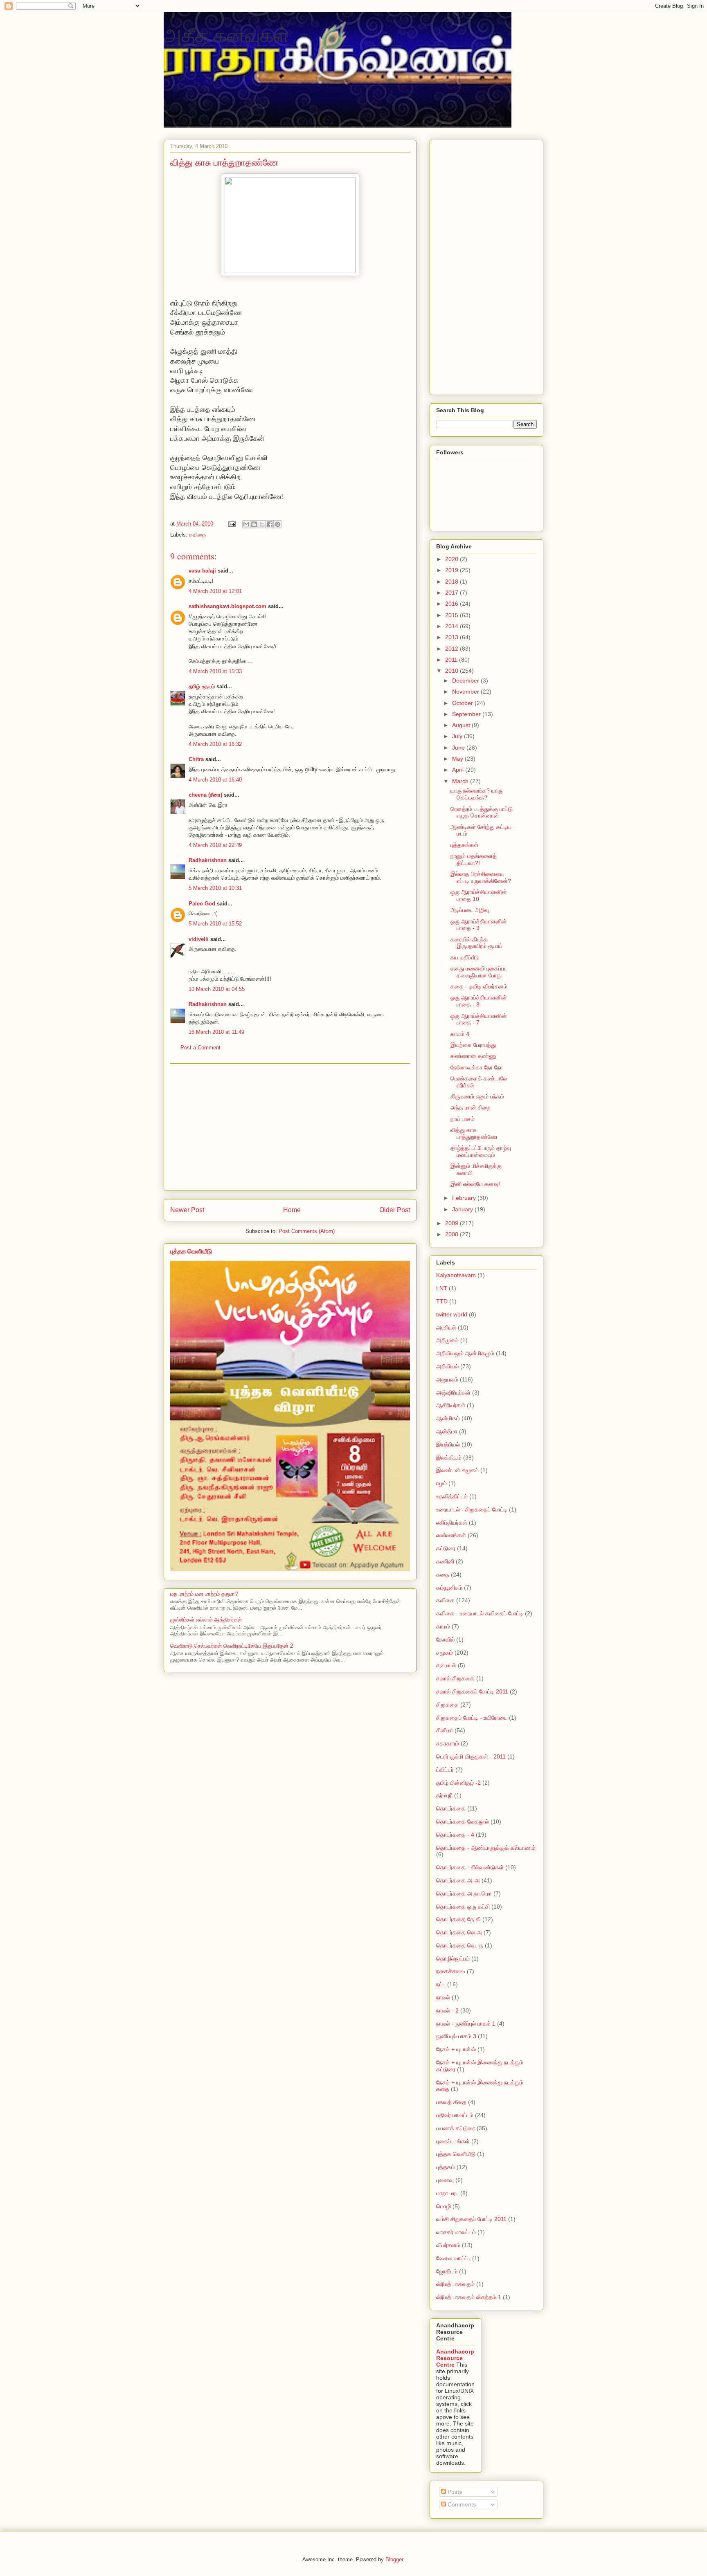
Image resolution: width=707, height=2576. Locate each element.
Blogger (394, 2559)
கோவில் (445, 1639)
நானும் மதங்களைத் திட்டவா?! (474, 859)
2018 (453, 582)
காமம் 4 (460, 1034)
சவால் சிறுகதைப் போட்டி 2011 (472, 1691)
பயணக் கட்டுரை (456, 2128)
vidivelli (199, 939)
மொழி (444, 2206)
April (459, 770)
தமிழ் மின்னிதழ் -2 (458, 1783)
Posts (454, 2492)
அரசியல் (446, 1327)
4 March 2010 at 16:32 (215, 744)
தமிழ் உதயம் (202, 686)
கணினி (445, 1561)
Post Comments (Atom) (307, 1231)
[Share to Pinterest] (277, 524)
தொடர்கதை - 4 (455, 1835)
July (458, 736)
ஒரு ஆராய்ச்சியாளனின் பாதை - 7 (479, 1019)
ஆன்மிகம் (448, 1418)
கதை (443, 1574)
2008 (453, 1234)
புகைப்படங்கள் (453, 2141)
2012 (453, 649)
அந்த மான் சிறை (471, 1107)
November (466, 692)
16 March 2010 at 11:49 (216, 1032)
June (459, 748)
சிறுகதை (447, 1705)
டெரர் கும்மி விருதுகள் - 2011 (471, 1756)
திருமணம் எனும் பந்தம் (477, 1096)
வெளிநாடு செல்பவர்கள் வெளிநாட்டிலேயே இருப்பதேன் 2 (232, 1646)
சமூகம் (445, 1653)
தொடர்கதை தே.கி (458, 1919)
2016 (453, 604)
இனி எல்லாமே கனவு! (475, 1184)
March (461, 781)
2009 (453, 1223)
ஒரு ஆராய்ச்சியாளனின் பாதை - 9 (479, 925)
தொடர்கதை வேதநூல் (463, 1821)
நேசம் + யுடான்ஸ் (456, 2049)
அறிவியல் (447, 1366)
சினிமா (445, 1730)
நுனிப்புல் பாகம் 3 (456, 2036)
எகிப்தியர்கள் (452, 1523)
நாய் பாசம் (463, 1119)
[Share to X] (262, 524)
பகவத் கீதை (451, 2102)
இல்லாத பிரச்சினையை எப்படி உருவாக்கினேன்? (481, 877)
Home (292, 1210)
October (463, 703)
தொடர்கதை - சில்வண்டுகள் (470, 1867)
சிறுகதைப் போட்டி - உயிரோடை (472, 1718)
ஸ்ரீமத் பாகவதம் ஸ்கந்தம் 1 (469, 2297)
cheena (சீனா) (205, 795)
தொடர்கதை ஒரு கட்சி (463, 1907)
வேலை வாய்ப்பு (453, 2258)
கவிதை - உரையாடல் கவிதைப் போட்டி (480, 1613)
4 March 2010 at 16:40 (215, 780)
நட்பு (441, 1984)
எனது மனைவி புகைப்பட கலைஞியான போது (479, 972)
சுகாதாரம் (448, 1743)
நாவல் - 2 (447, 2010)
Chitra (196, 759)
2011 (452, 660)
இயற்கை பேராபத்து (473, 1045)
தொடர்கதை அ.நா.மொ (464, 1893)
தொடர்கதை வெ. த (460, 1945)
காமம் (443, 1626)
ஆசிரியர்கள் (451, 1405)
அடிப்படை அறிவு (470, 910)
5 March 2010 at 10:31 (215, 888)
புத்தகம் (446, 2167)
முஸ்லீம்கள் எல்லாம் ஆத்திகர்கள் (206, 1620)
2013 (453, 637)
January (463, 1209)
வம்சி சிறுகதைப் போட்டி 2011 (471, 2219)
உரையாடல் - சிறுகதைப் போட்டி (472, 1509)
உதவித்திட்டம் (452, 1496)
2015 (453, 615)
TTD (442, 1301)
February (465, 1198)
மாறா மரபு (447, 2193)
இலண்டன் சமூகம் (457, 1470)
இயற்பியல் (448, 1444)
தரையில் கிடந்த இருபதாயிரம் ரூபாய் (476, 943)
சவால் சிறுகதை (455, 1678)
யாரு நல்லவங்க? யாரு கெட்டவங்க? (476, 794)
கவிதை (197, 535)
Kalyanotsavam (456, 1275)
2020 (453, 559)
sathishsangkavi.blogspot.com (227, 606)
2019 (453, 570)
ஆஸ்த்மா (447, 1431)
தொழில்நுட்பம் (453, 1958)
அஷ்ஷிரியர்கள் (453, 1392)
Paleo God (202, 904)
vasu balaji (202, 571)
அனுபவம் (447, 1379)
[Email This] (246, 524)
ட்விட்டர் (445, 1770)
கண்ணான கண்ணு (473, 1056)
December (466, 680)
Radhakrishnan (208, 860)
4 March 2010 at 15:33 (215, 671)
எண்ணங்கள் (451, 1535)
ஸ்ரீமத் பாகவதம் (455, 2284)
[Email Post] (231, 524)
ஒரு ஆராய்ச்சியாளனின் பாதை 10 (479, 895)
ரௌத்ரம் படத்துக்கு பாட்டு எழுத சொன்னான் (482, 812)
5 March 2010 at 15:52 (215, 924)
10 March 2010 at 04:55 (217, 989)
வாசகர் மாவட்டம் (456, 2232)
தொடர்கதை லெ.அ (459, 1932)
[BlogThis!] (254, 524)
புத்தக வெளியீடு (191, 1251)
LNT (442, 1288)
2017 (453, 593)
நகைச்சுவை (451, 1971)
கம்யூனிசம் (449, 1588)
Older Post (395, 1210)
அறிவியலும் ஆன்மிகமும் (465, 1353)
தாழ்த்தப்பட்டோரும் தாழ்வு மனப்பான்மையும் (481, 1151)
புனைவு (445, 2180)
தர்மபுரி (444, 1795)
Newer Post (187, 1210)
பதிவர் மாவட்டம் (455, 2115)
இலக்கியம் (449, 1458)
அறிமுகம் (447, 1340)
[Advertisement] (290, 1127)
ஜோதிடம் (447, 2271)
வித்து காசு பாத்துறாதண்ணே (474, 1133)
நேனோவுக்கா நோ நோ (477, 1067)
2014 (453, 626)
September (467, 714)
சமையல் (446, 1665)
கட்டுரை (446, 1548)
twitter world (452, 1314)
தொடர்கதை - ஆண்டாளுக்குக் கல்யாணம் (486, 1848)
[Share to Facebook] (270, 524)
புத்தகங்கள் (464, 845)
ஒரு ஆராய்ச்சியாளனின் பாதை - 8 (479, 1001)
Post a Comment (200, 1048)
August (462, 725)
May (458, 759)
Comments (461, 2504)
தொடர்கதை (451, 1808)
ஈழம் (441, 1483)
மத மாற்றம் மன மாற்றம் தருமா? (204, 1594)
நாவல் (443, 1997)
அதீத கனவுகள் (227, 34)
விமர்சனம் (448, 2245)
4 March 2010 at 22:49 (215, 845)
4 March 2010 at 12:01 (215, 591)
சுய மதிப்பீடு (465, 957)
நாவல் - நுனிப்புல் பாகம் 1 (466, 2024)
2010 (453, 671)
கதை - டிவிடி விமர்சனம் (479, 986)
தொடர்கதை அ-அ (458, 1880)
